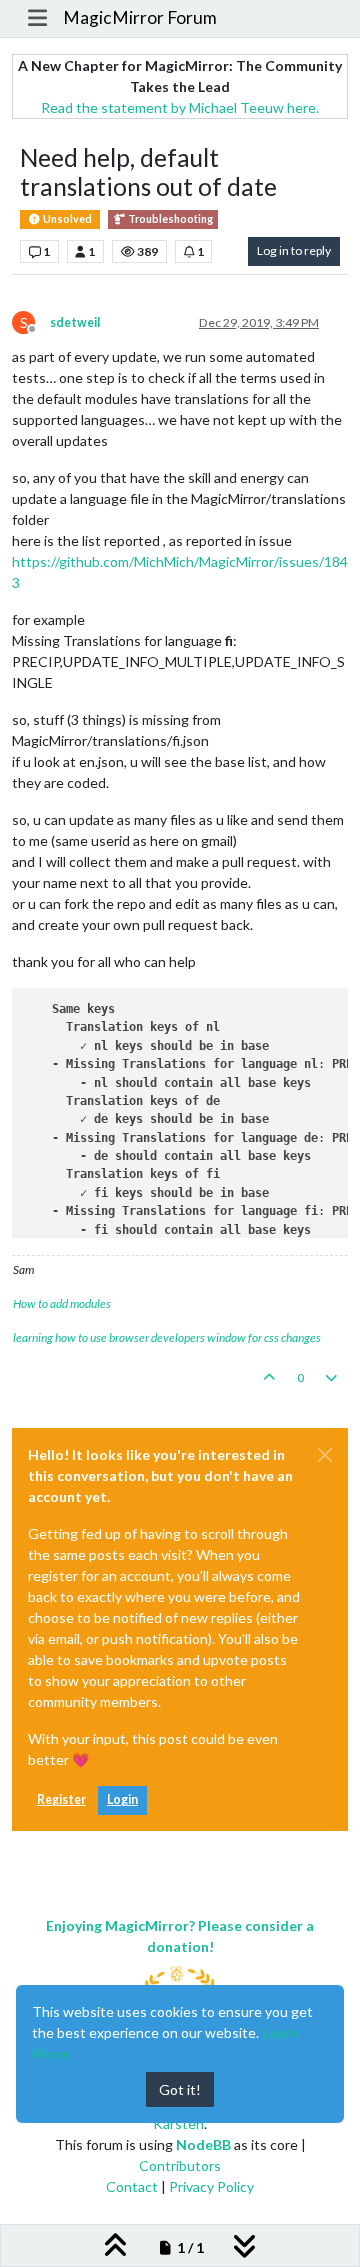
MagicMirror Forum (140, 17)
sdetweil (75, 322)
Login (122, 1799)
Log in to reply (294, 250)
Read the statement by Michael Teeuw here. (180, 107)
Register (61, 1799)
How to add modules (62, 1303)
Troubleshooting (169, 219)
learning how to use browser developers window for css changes (167, 1337)
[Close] (325, 1455)
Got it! (180, 2089)
